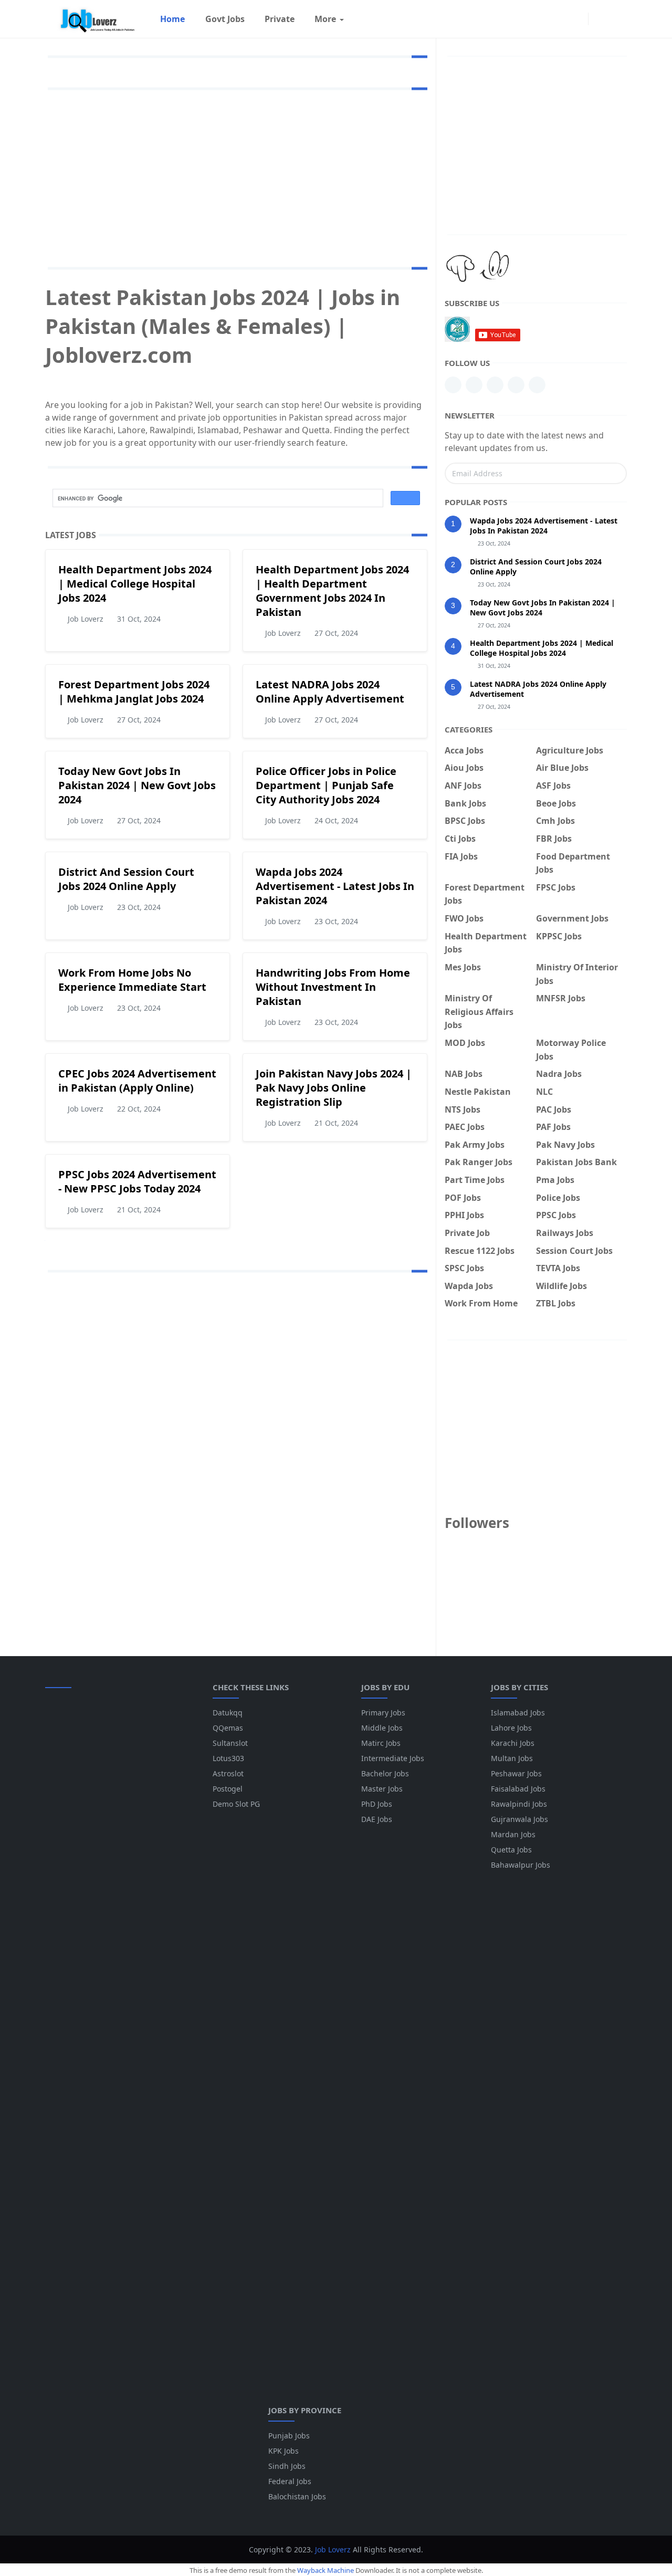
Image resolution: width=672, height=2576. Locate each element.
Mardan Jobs (513, 1834)
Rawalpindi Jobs (519, 1804)
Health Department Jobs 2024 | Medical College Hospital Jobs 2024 (135, 584)
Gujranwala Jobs (519, 1819)
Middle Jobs (382, 1728)
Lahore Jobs (511, 1728)
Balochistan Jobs (297, 2496)
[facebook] (577, 19)
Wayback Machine (325, 2570)
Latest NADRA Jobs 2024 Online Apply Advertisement (330, 692)
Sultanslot (230, 1743)
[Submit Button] (614, 473)
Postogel (228, 1789)
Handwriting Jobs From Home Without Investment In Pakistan (333, 987)
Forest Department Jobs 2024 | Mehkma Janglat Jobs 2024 (134, 692)
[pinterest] (474, 385)
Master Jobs (382, 1789)
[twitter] (537, 385)
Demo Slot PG (236, 1804)
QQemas (228, 1728)
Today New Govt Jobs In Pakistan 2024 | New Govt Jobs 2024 (137, 785)
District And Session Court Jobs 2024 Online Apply (126, 879)
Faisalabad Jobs (518, 1789)
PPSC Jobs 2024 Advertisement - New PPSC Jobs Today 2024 (137, 1181)
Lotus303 (228, 1758)
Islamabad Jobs (518, 1713)
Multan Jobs (512, 1758)
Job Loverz (333, 2549)
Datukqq (228, 1713)
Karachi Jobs (513, 1743)
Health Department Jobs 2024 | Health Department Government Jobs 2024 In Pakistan (332, 591)
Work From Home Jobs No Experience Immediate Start (132, 980)
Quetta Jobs (511, 1850)
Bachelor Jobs (385, 1773)
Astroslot (228, 1773)
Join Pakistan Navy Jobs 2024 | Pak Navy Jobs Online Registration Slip (334, 1088)
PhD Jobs (377, 1804)
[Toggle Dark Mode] (599, 19)
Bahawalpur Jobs (521, 1865)
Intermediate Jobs (393, 1758)
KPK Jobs (283, 2451)
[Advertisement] (245, 176)
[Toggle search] (617, 19)
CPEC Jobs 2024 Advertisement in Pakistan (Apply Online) (137, 1081)
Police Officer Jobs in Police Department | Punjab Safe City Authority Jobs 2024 (326, 785)
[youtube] (495, 385)
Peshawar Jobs (516, 1773)
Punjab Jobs (289, 2436)
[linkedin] (453, 385)
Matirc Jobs (381, 1743)
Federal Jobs (290, 2481)
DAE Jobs (377, 1819)
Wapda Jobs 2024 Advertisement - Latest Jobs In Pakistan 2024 (335, 886)
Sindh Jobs (287, 2466)
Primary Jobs (383, 1713)
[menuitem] (172, 19)
